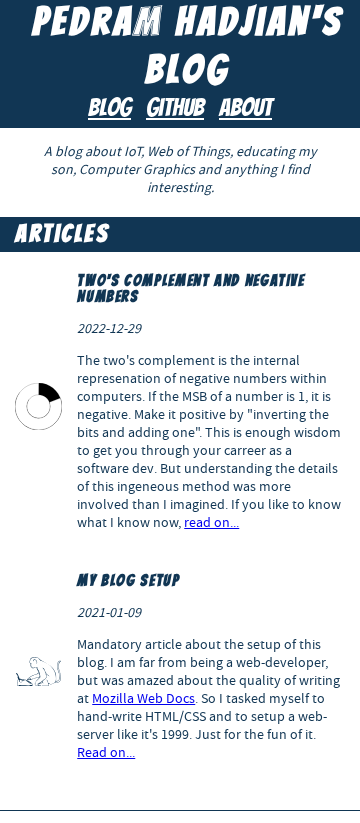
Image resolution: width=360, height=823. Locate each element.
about (245, 108)
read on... (211, 522)
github (175, 108)
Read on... (106, 752)
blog (109, 108)
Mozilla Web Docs (143, 698)
